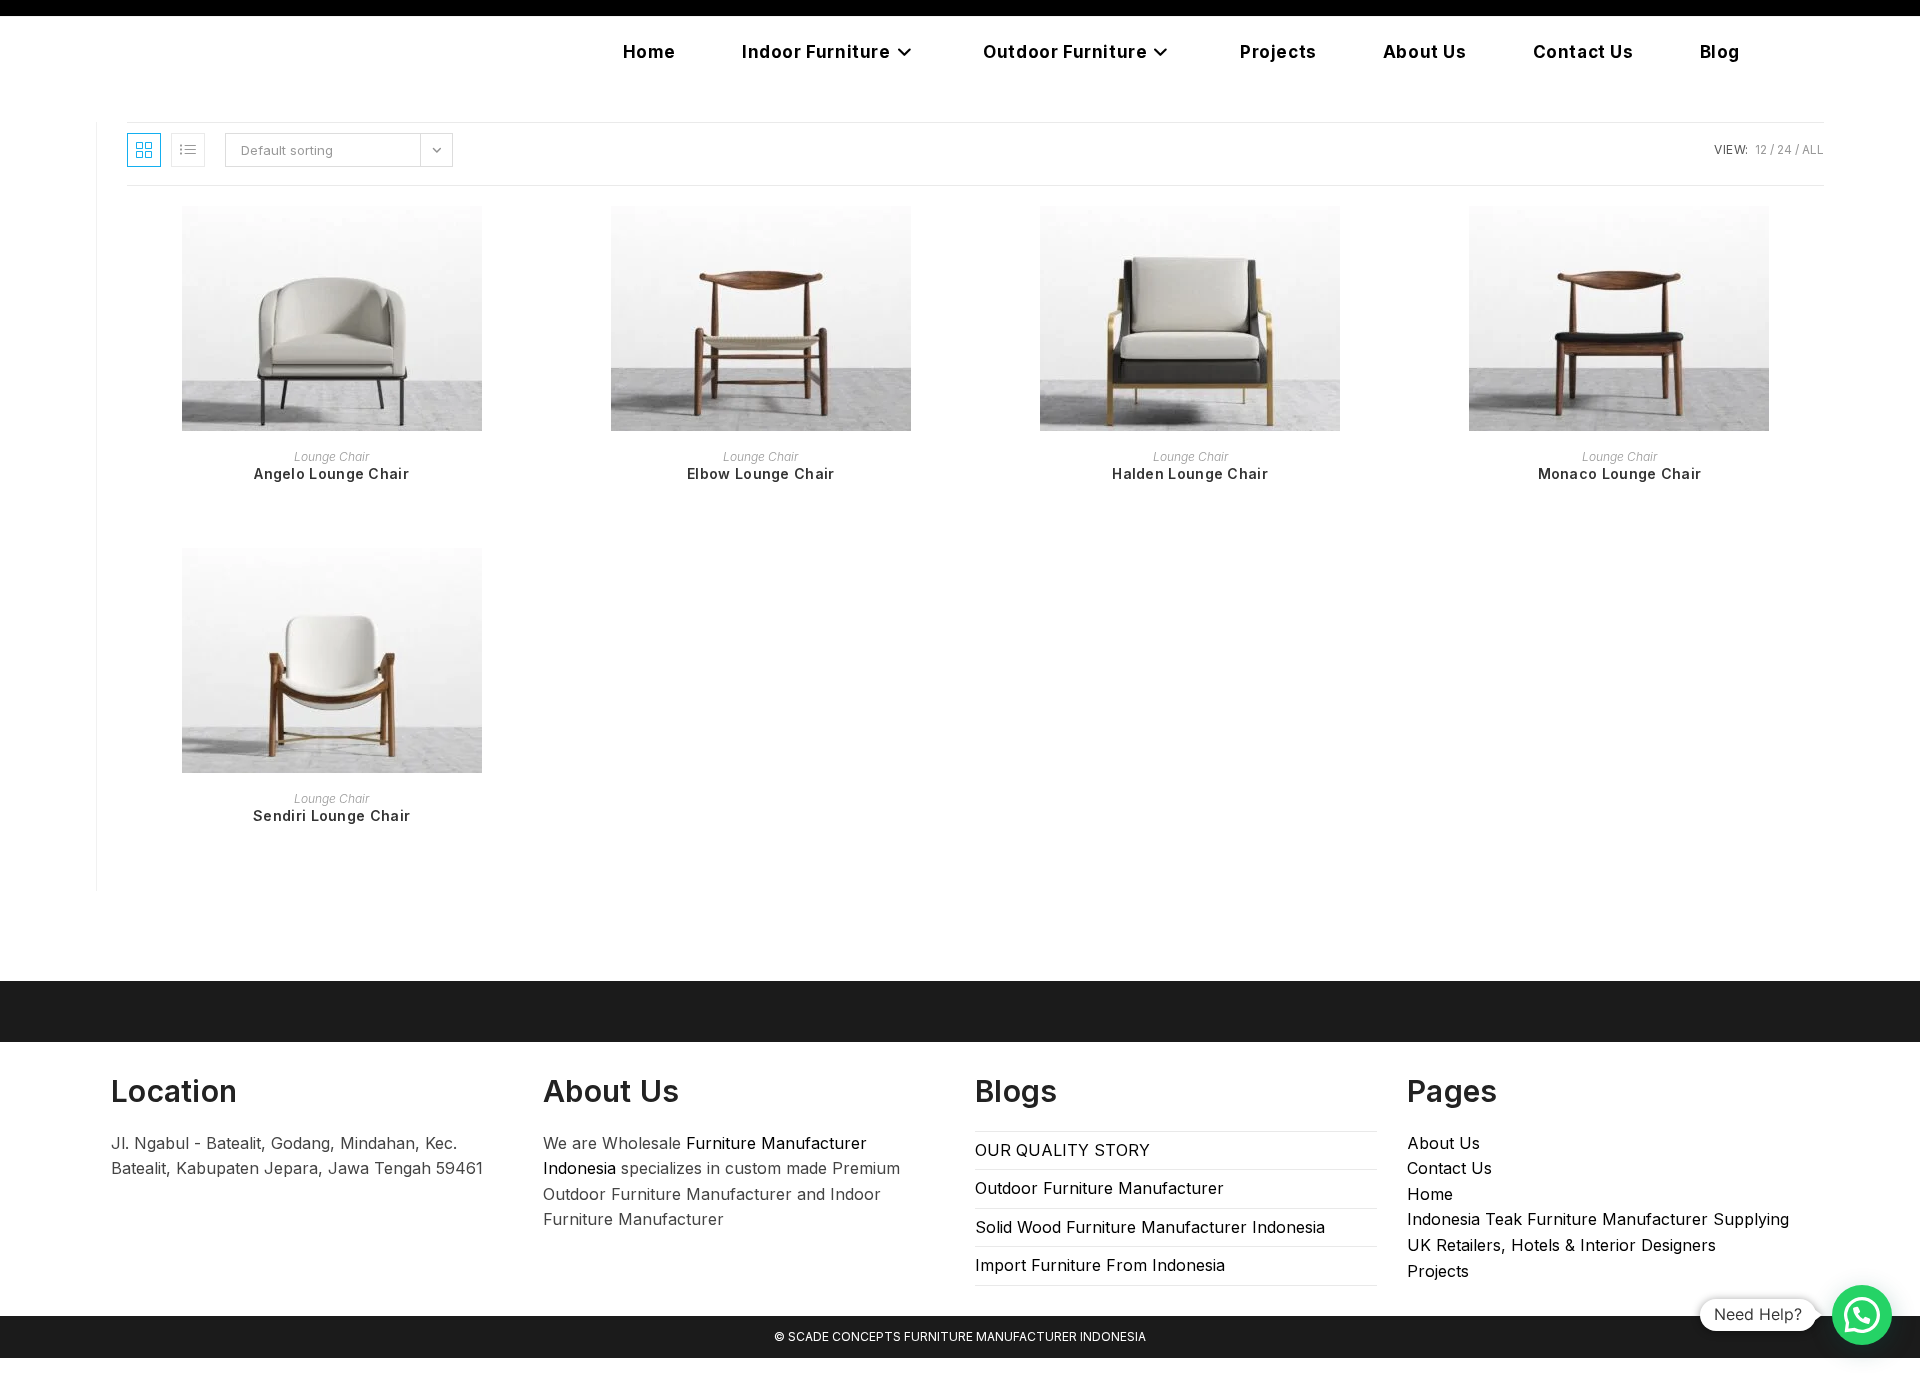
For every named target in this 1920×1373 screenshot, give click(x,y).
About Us (1443, 1143)
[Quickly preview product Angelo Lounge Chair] (530, 241)
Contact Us (1449, 1168)
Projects (1438, 1271)
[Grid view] (144, 150)
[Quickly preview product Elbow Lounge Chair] (959, 241)
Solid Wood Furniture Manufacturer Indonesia (1150, 1227)
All (1813, 149)
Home (1430, 1194)
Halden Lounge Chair (1190, 473)
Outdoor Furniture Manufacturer (1099, 1188)
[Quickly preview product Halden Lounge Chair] (1389, 241)
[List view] (188, 150)
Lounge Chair (331, 456)
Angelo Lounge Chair (331, 473)
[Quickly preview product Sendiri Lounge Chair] (530, 583)
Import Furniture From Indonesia (1100, 1265)
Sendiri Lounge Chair (331, 815)
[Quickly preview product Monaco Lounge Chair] (1818, 241)
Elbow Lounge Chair (760, 473)
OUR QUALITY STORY (1062, 1150)
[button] (1862, 1315)
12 (1761, 149)
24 (1784, 149)
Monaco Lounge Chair (1620, 473)
